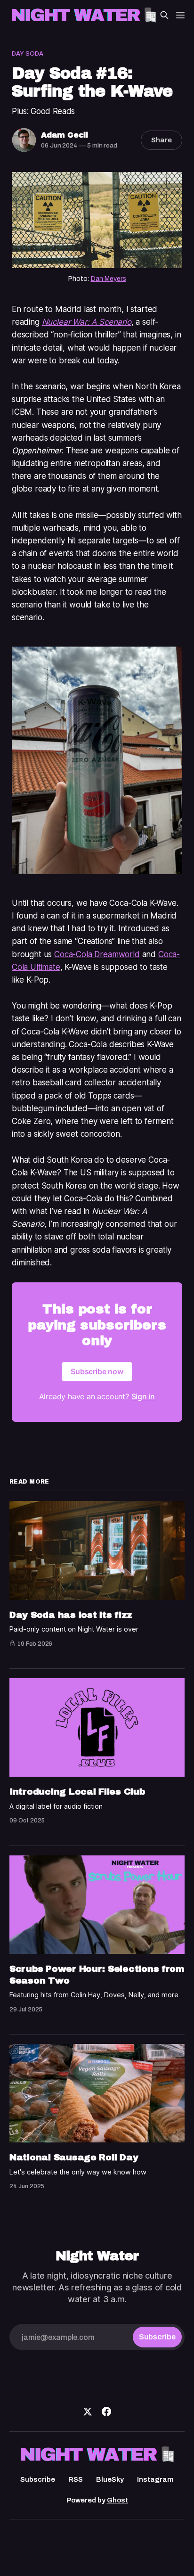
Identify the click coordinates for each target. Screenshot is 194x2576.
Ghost (117, 2500)
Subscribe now (97, 1371)
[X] (88, 2412)
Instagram (155, 2479)
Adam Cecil (65, 135)
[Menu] (180, 15)
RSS (76, 2479)
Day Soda (28, 54)
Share (162, 140)
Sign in (143, 1396)
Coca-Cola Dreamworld (97, 954)
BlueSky (110, 2479)
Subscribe (38, 2479)
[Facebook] (106, 2412)
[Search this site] (164, 15)
